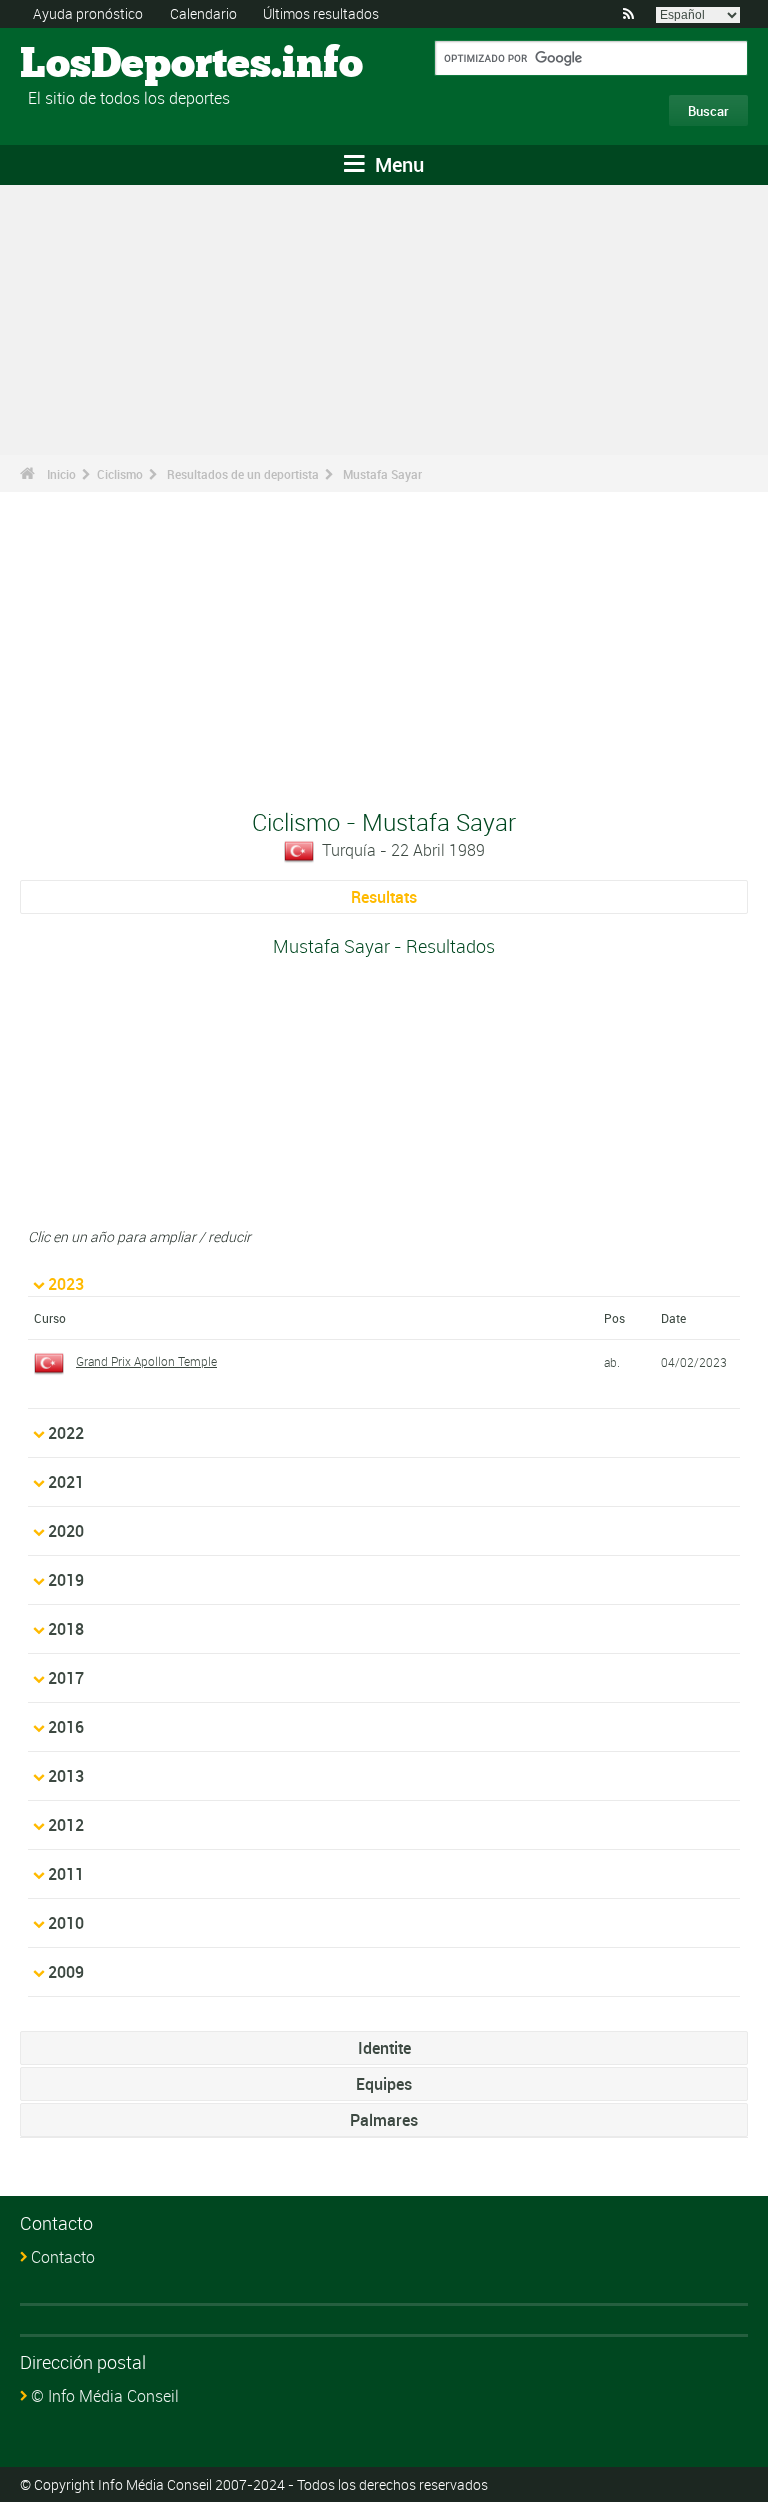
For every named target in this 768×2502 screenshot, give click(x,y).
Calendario (203, 13)
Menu (397, 164)
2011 (66, 1874)
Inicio (61, 474)
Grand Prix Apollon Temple (146, 1361)
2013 (66, 1776)
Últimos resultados (321, 13)
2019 (66, 1580)
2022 (66, 1433)
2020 (66, 1531)
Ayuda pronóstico (88, 13)
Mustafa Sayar (382, 474)
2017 (66, 1678)
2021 (66, 1482)
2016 (66, 1727)
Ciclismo (120, 474)
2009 (66, 1972)
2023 (66, 1284)
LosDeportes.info (95, 65)
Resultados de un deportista (243, 474)
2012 (66, 1825)
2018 (66, 1629)
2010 (66, 1923)
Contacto (63, 2257)
